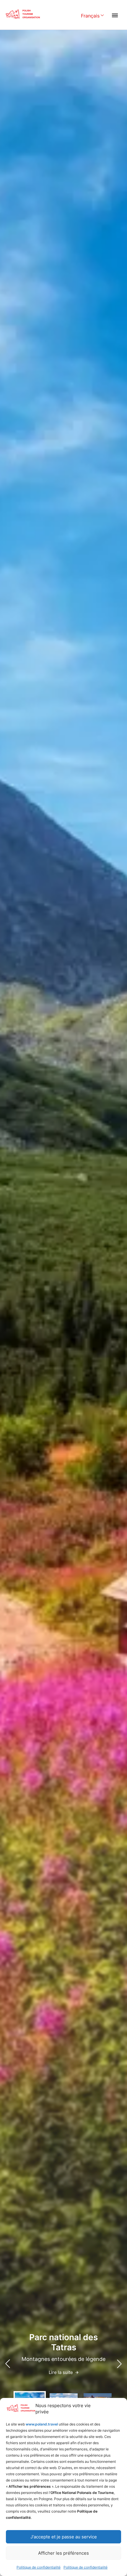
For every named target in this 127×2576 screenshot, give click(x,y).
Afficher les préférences (63, 2553)
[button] (119, 2364)
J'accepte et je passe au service (64, 2537)
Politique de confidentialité (39, 2567)
